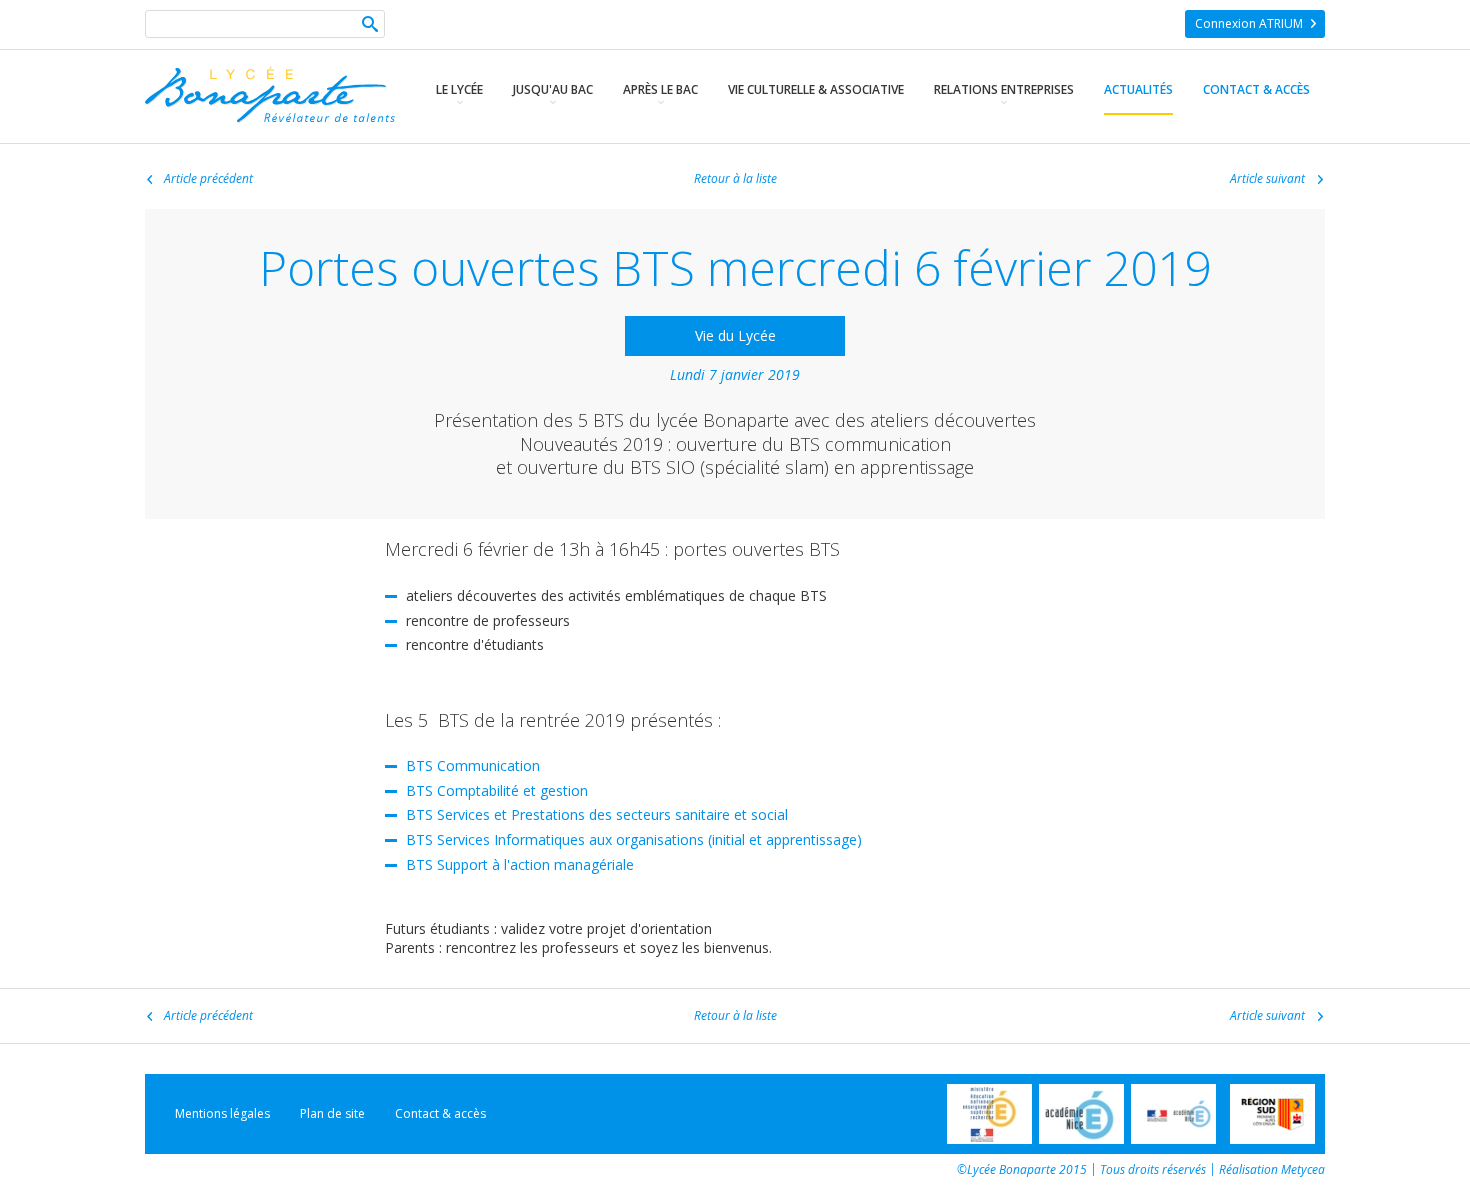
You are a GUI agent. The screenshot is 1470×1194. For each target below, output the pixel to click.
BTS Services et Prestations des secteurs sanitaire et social (597, 814)
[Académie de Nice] (1081, 1114)
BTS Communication (473, 765)
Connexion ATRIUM (1249, 23)
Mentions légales (222, 1113)
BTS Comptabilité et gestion (497, 790)
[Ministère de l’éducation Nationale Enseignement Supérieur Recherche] (989, 1114)
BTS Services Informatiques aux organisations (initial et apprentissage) (634, 839)
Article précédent (208, 179)
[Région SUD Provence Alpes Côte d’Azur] (1272, 1114)
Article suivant (1267, 179)
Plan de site (332, 1113)
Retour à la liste (735, 179)
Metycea (1303, 1169)
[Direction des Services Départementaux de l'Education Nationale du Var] (1173, 1114)
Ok (370, 26)
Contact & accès (440, 1113)
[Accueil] (270, 117)
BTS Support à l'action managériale (520, 864)
